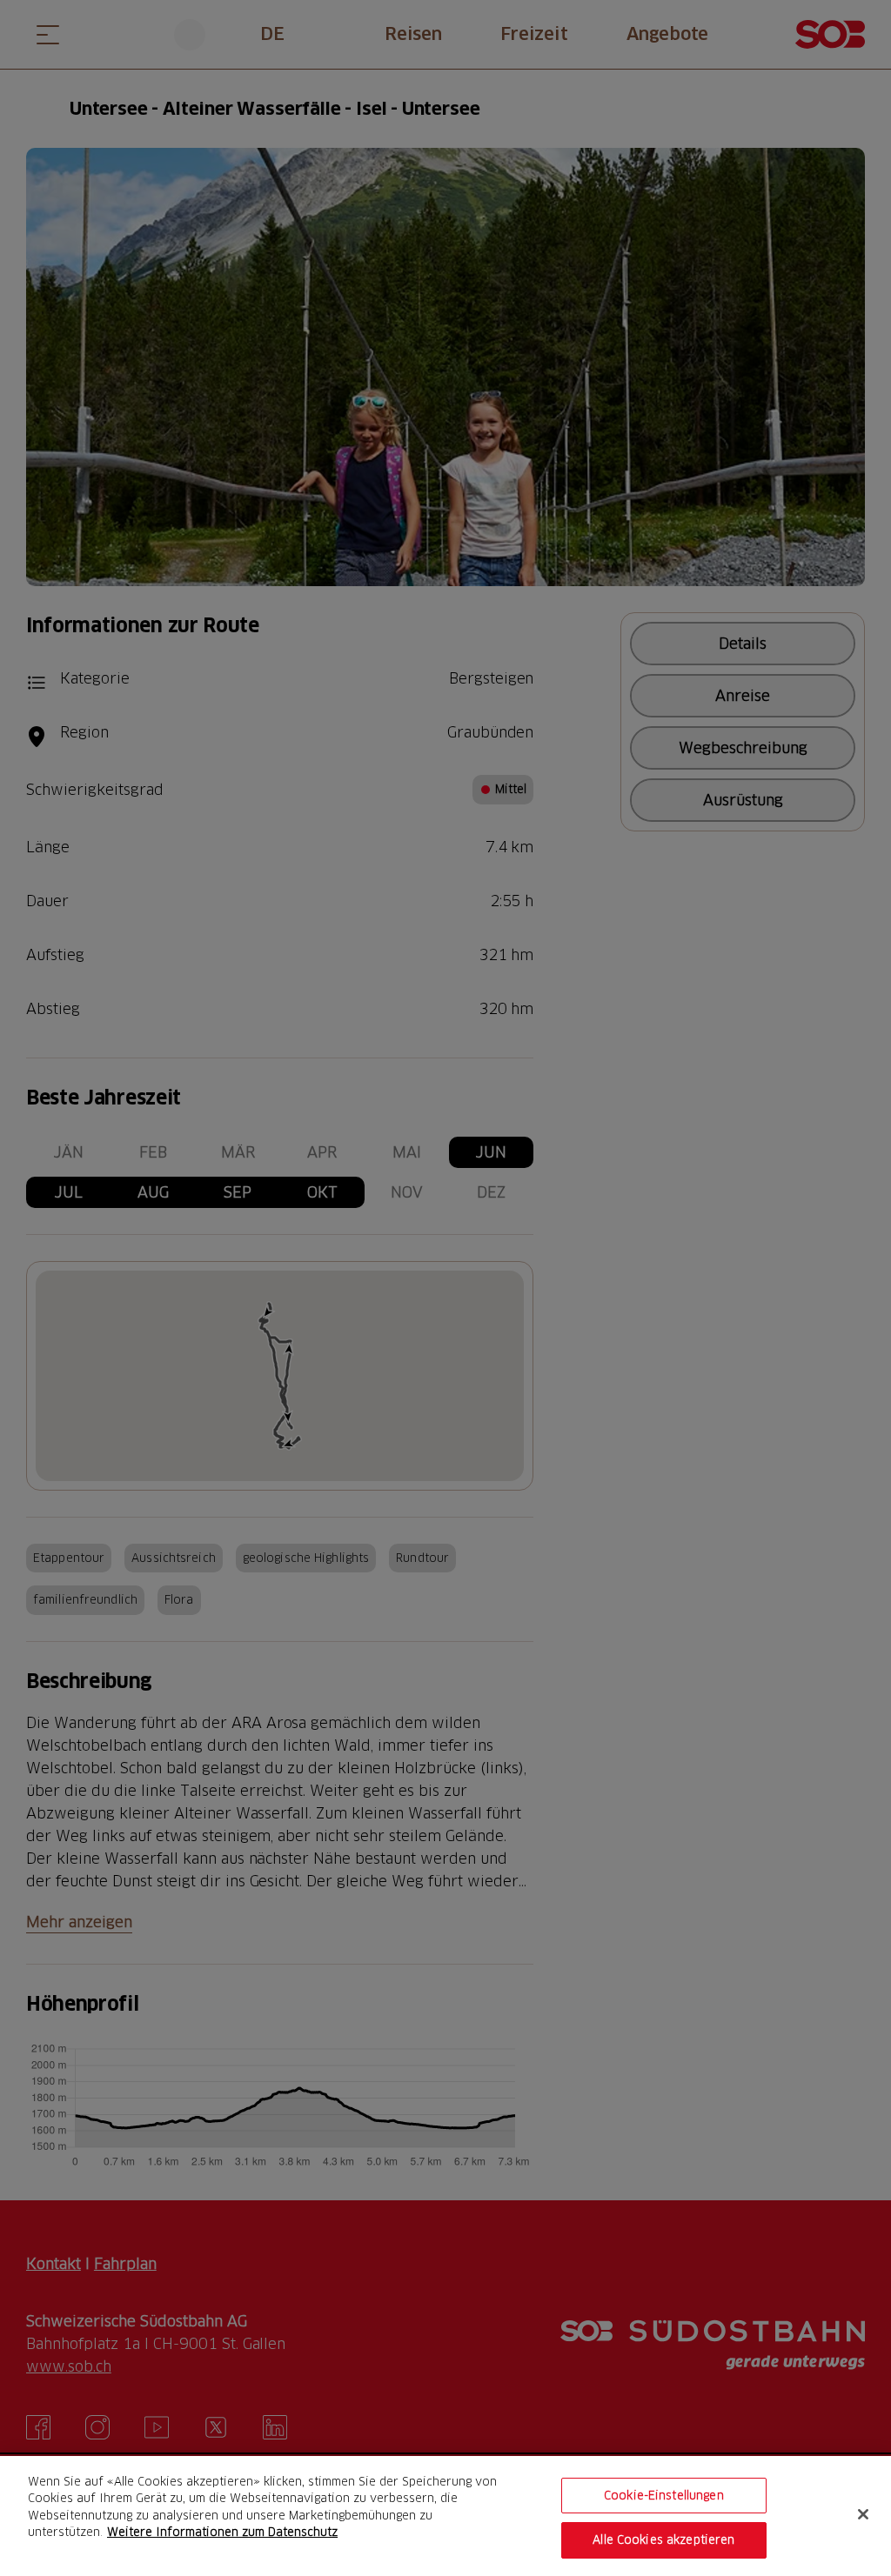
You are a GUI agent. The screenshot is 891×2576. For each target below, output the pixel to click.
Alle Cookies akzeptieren (663, 2539)
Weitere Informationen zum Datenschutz (222, 2532)
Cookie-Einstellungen (664, 2495)
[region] (445, 2516)
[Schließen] (863, 2514)
